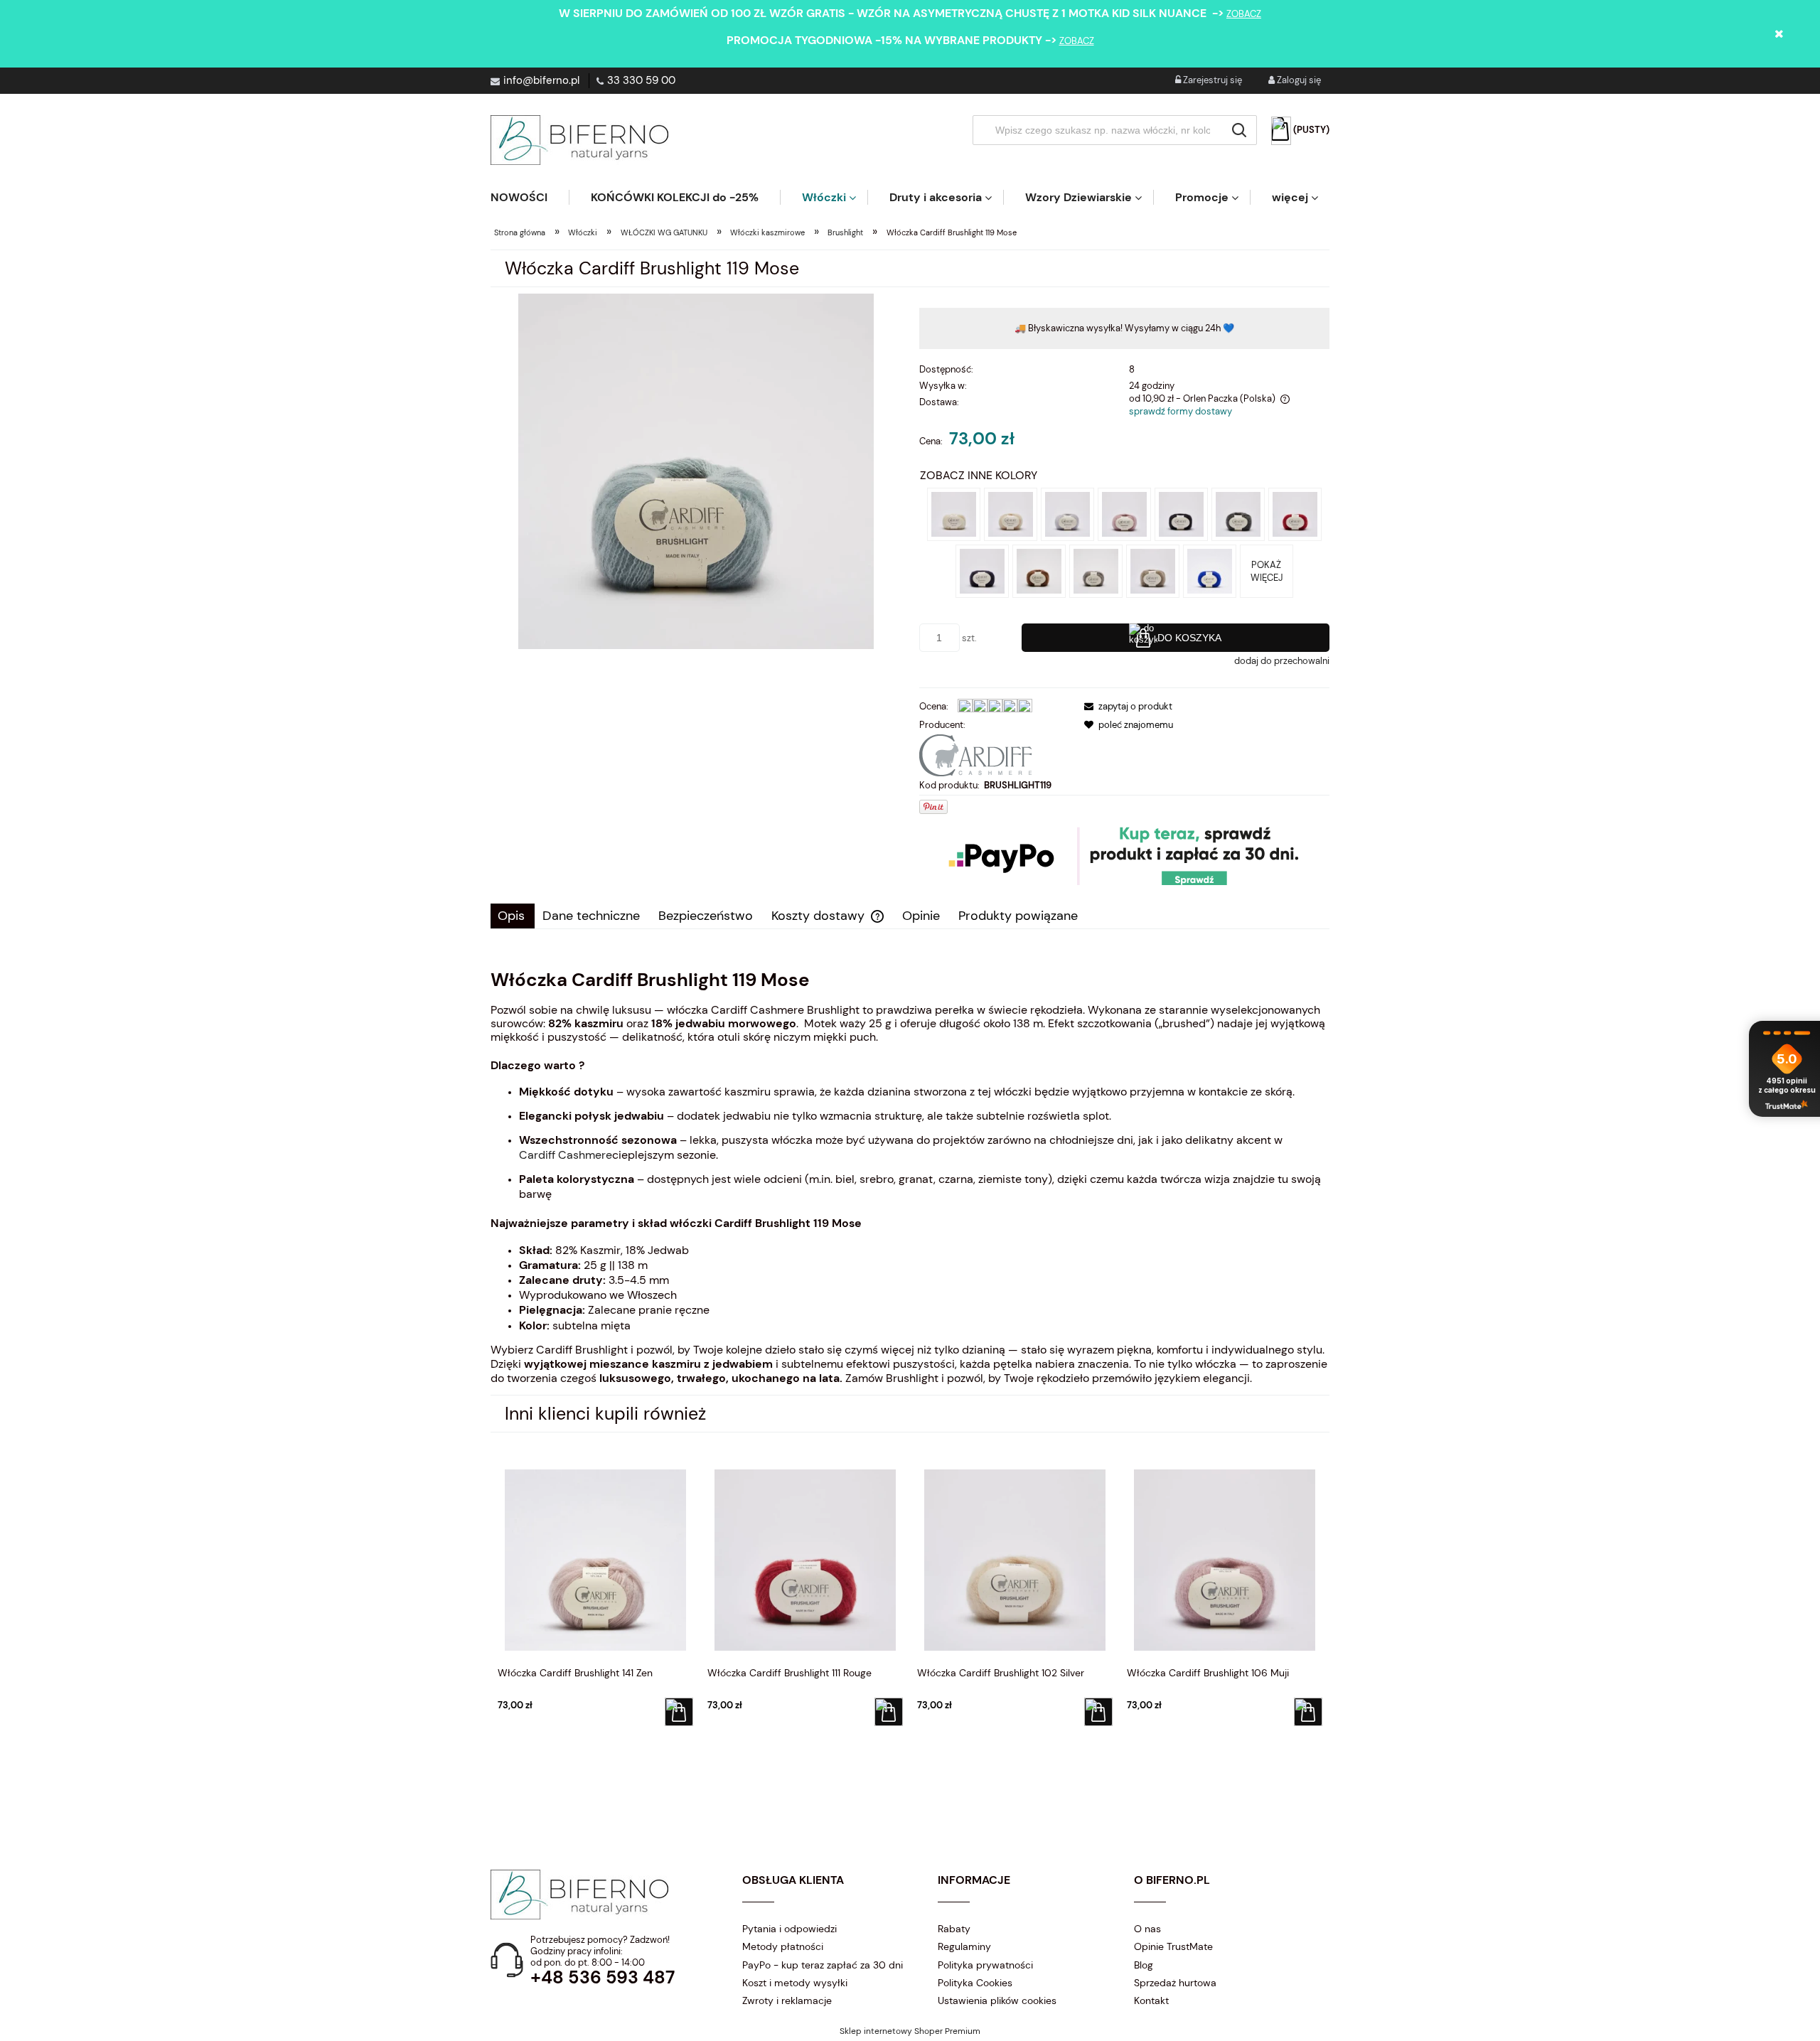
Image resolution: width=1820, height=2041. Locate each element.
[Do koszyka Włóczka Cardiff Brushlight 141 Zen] (679, 1712)
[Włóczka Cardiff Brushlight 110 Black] (1181, 514)
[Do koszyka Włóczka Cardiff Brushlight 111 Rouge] (889, 1712)
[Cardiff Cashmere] (975, 754)
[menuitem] (530, 197)
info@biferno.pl (541, 80)
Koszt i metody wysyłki (795, 1983)
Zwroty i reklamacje (787, 2000)
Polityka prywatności (985, 1965)
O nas (1147, 1929)
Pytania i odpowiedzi (789, 1929)
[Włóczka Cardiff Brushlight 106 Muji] (1124, 514)
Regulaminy (964, 1946)
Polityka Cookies (975, 1983)
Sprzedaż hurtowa (1175, 1983)
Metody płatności (783, 1946)
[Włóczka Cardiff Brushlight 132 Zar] (1210, 570)
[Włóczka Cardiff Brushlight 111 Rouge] (1295, 514)
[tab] (513, 916)
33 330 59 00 (641, 80)
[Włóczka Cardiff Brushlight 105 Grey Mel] (1238, 514)
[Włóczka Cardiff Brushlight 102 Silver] (1011, 514)
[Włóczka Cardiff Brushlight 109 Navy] (982, 570)
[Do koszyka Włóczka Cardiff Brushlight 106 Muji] (1308, 1712)
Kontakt (1151, 2000)
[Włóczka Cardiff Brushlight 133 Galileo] (1096, 570)
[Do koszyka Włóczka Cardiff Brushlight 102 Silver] (1098, 1712)
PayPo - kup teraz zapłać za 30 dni (823, 1965)
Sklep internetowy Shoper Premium (910, 2031)
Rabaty (954, 1929)
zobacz (1244, 14)
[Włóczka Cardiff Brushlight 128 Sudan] (1039, 570)
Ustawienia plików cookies (997, 2000)
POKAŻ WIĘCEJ (1267, 571)
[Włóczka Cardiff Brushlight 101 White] (954, 514)
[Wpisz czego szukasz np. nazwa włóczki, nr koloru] (1239, 130)
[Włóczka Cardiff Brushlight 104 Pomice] (1067, 514)
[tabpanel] (910, 1177)
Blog (1144, 1965)
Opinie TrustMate (1173, 1946)
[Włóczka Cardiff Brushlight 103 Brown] (1153, 570)
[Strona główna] (579, 140)
